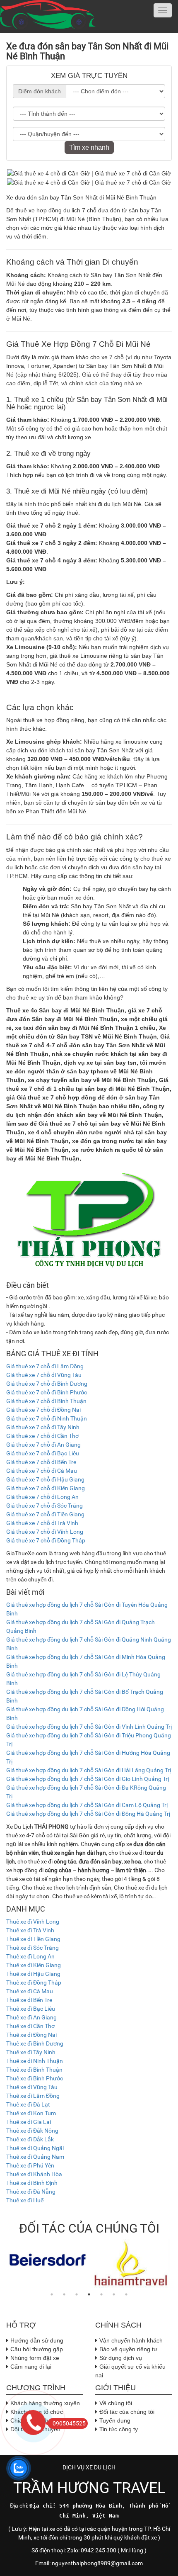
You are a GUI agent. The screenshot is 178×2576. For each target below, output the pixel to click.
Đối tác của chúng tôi (127, 2412)
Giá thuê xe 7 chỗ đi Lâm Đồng (45, 1366)
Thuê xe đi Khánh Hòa (34, 2174)
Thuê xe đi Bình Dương (35, 2043)
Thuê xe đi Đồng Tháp (34, 1982)
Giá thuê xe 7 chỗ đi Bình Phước (47, 1392)
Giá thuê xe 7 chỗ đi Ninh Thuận (47, 1418)
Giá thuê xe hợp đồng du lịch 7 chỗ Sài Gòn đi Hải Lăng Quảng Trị (89, 1770)
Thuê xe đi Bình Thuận (34, 2070)
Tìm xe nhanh (89, 147)
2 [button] (64, 2294)
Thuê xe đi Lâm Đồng (33, 2096)
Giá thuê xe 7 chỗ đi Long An (42, 1497)
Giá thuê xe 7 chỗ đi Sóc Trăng (44, 1506)
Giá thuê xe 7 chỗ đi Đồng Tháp (46, 1540)
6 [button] (114, 2294)
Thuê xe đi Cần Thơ (30, 2026)
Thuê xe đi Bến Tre (29, 2000)
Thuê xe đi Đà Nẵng (31, 2192)
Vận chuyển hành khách (131, 2340)
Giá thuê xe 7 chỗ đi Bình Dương (47, 1384)
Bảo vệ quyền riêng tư (128, 2349)
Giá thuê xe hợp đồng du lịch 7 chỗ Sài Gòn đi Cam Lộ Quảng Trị (87, 1805)
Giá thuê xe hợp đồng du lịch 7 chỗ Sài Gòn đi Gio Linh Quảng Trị (88, 1779)
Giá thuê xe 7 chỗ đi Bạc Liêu (43, 1453)
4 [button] (89, 2294)
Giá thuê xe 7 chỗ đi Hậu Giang (45, 1479)
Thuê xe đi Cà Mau (30, 1991)
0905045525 (69, 2423)
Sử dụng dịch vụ (121, 2358)
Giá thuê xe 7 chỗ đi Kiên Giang (46, 1488)
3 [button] (77, 2294)
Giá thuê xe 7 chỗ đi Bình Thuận (46, 1401)
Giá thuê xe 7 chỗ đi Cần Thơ (42, 1436)
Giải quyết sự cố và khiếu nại (130, 2371)
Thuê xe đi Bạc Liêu (31, 2009)
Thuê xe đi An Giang (31, 2017)
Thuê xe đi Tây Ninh (31, 2052)
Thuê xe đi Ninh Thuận (35, 2061)
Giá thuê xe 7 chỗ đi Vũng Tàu (44, 1375)
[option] (48, 2260)
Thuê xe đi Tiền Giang (33, 1939)
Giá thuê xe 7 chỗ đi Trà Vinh (42, 1523)
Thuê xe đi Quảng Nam (35, 2157)
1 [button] (52, 2294)
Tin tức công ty (119, 2429)
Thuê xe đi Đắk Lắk (30, 2139)
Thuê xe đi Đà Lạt (28, 2104)
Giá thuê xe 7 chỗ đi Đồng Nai (43, 1410)
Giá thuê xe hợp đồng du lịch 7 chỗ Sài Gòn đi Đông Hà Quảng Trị (88, 1814)
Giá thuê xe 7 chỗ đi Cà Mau (42, 1471)
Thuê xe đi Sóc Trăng (32, 1948)
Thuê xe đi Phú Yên (30, 2165)
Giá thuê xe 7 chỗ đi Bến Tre (41, 1462)
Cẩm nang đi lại (31, 2367)
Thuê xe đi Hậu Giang (33, 1974)
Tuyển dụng (115, 2420)
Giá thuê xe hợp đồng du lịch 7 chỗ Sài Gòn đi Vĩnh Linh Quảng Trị (89, 1727)
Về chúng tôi (116, 2403)
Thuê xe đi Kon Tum (31, 2113)
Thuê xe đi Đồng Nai (31, 2035)
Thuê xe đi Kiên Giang (34, 1965)
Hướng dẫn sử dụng (37, 2340)
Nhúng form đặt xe (35, 2358)
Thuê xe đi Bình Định (32, 2183)
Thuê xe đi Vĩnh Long (33, 1922)
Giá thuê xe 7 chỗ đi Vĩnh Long (45, 1532)
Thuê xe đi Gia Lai (29, 2122)
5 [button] (101, 2294)
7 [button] (126, 2294)
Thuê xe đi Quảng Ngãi (35, 2148)
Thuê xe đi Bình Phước (35, 2078)
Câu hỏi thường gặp (37, 2349)
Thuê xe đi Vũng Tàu (32, 2087)
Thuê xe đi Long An (30, 1956)
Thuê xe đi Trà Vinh (30, 1930)
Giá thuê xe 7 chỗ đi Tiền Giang (45, 1514)
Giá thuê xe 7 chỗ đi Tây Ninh (43, 1427)
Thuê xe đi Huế (25, 2200)
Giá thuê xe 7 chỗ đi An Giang (43, 1445)
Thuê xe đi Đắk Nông (32, 2131)
